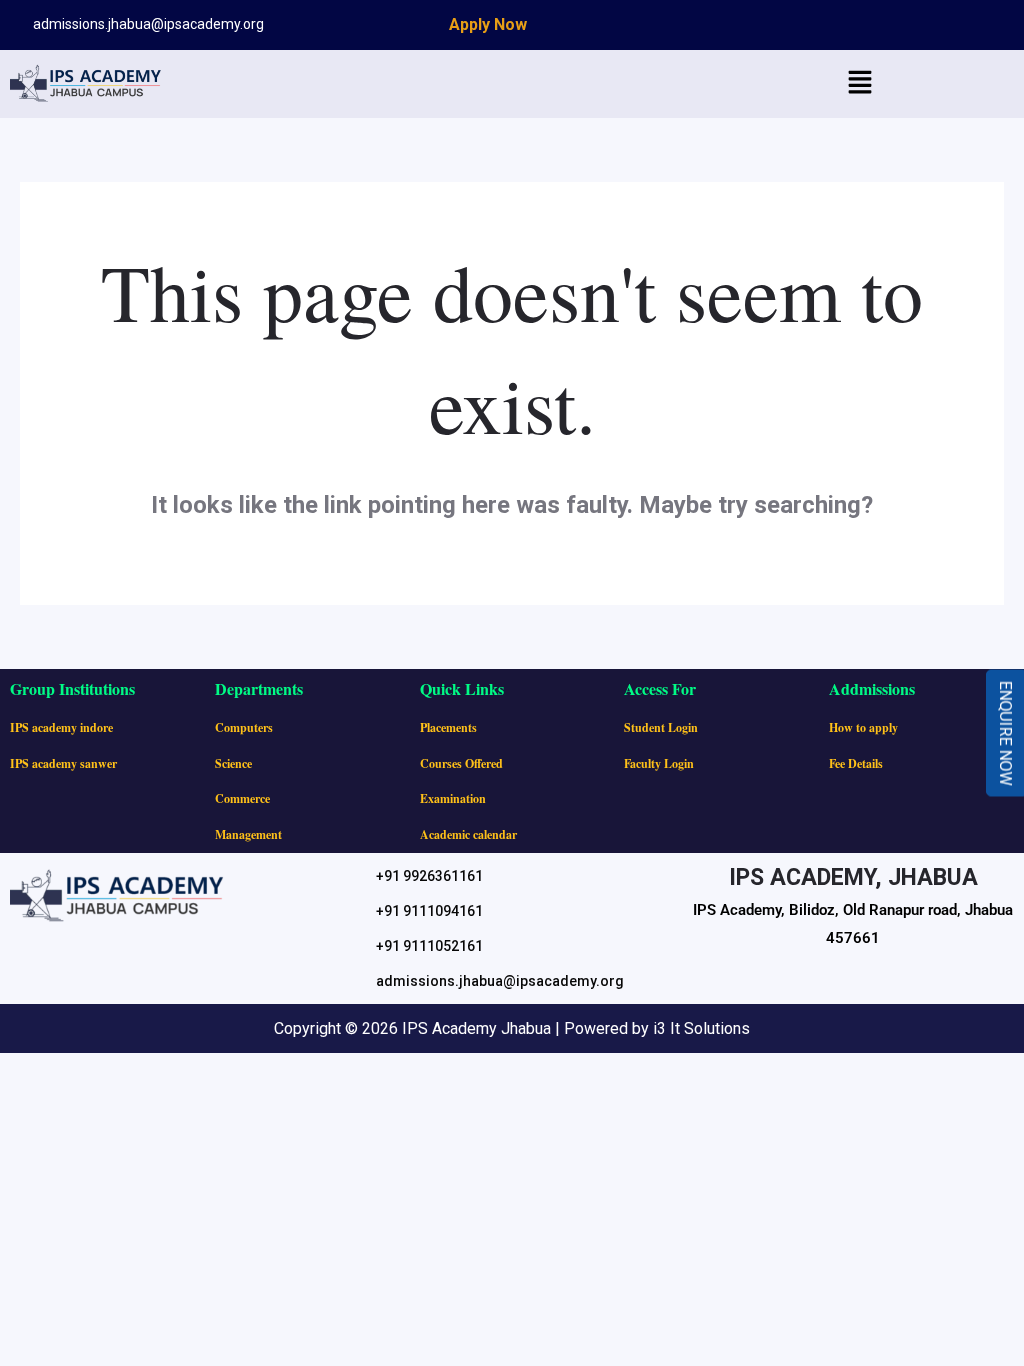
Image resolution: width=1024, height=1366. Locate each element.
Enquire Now (1005, 733)
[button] (860, 84)
